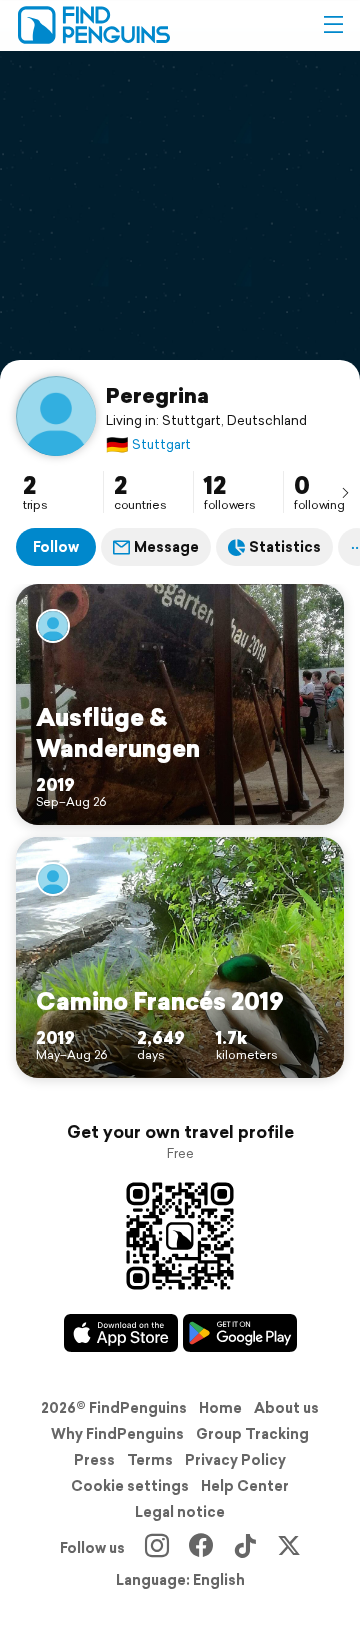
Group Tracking (252, 1434)
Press (94, 1460)
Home (220, 1408)
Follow (56, 547)
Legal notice (180, 1512)
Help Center (245, 1486)
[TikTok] (245, 1548)
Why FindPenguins (117, 1434)
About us (286, 1408)
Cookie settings (130, 1486)
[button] (333, 25)
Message (166, 547)
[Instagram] (157, 1548)
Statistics (285, 547)
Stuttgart (148, 444)
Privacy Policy (235, 1460)
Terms (150, 1460)
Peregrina (157, 395)
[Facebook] (201, 1548)
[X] (289, 1548)
